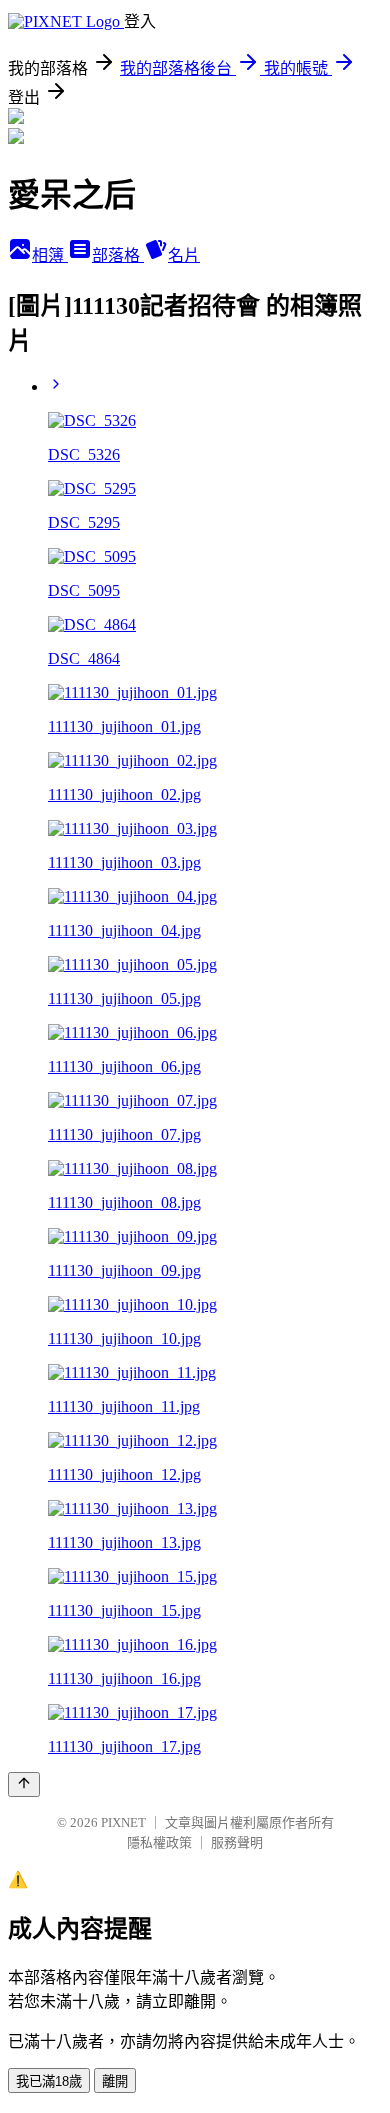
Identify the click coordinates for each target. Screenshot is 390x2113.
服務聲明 (237, 1842)
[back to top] (24, 1784)
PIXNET (123, 1822)
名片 (184, 255)
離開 (115, 2081)
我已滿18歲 (49, 2081)
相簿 (50, 255)
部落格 (118, 255)
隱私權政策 (159, 1842)
